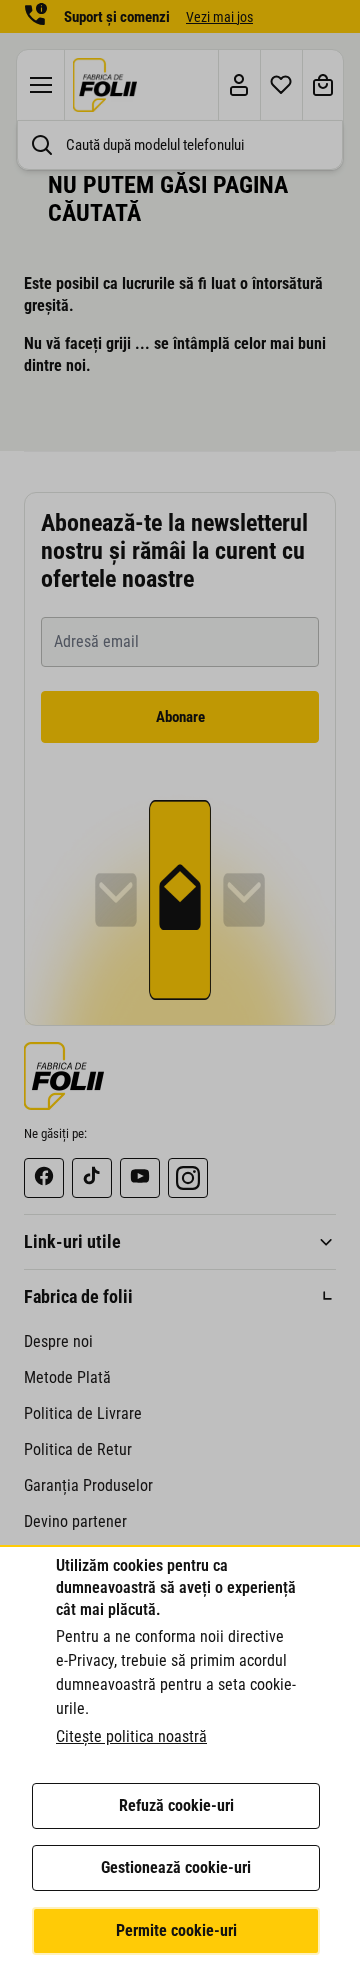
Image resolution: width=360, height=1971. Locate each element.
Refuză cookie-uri (176, 1805)
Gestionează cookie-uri (176, 1867)
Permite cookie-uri (176, 1930)
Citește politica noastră (131, 1736)
